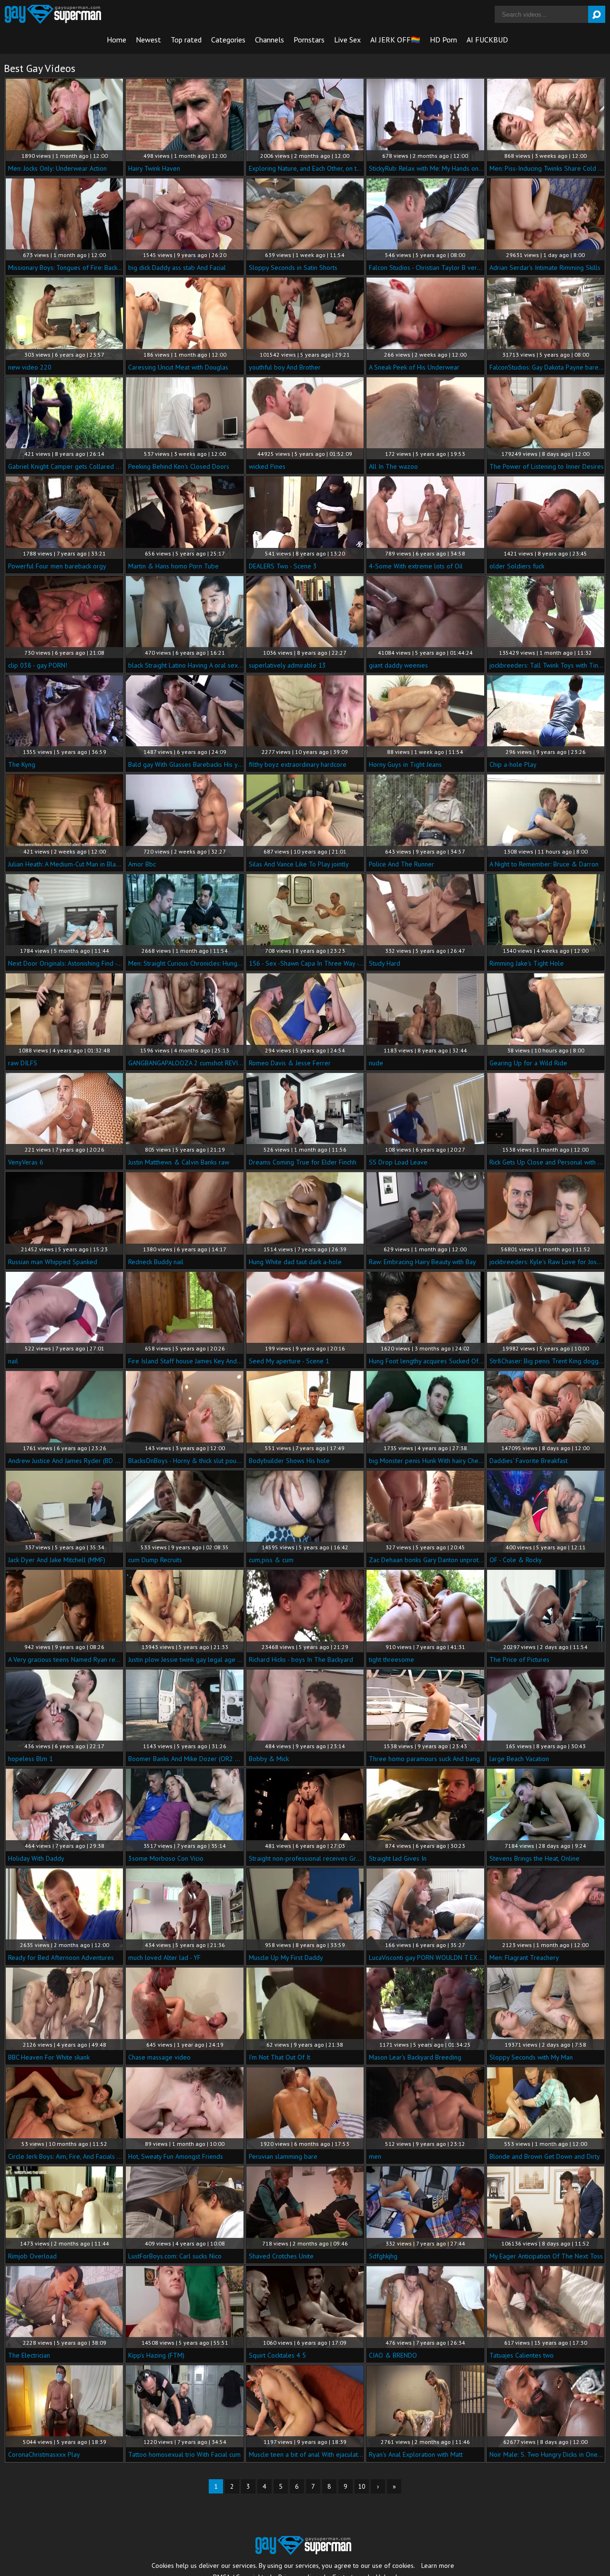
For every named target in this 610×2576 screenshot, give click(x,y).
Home (117, 40)
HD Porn (443, 40)
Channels (269, 40)
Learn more (438, 2566)
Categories (228, 40)
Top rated (186, 40)
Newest (148, 40)
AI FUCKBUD (487, 40)
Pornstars (309, 40)
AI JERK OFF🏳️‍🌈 (395, 40)
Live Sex (347, 40)
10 (362, 2486)
